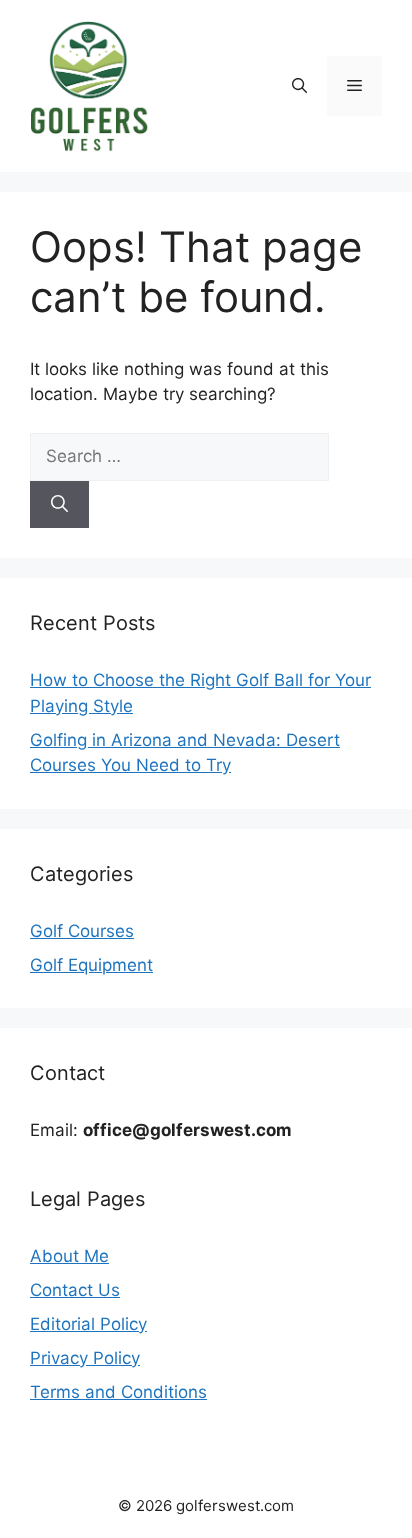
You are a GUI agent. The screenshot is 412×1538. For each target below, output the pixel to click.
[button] (299, 86)
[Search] (59, 505)
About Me (69, 1256)
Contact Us (75, 1290)
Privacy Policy (85, 1358)
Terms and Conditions (118, 1392)
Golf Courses (82, 931)
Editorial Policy (88, 1324)
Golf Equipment (91, 965)
